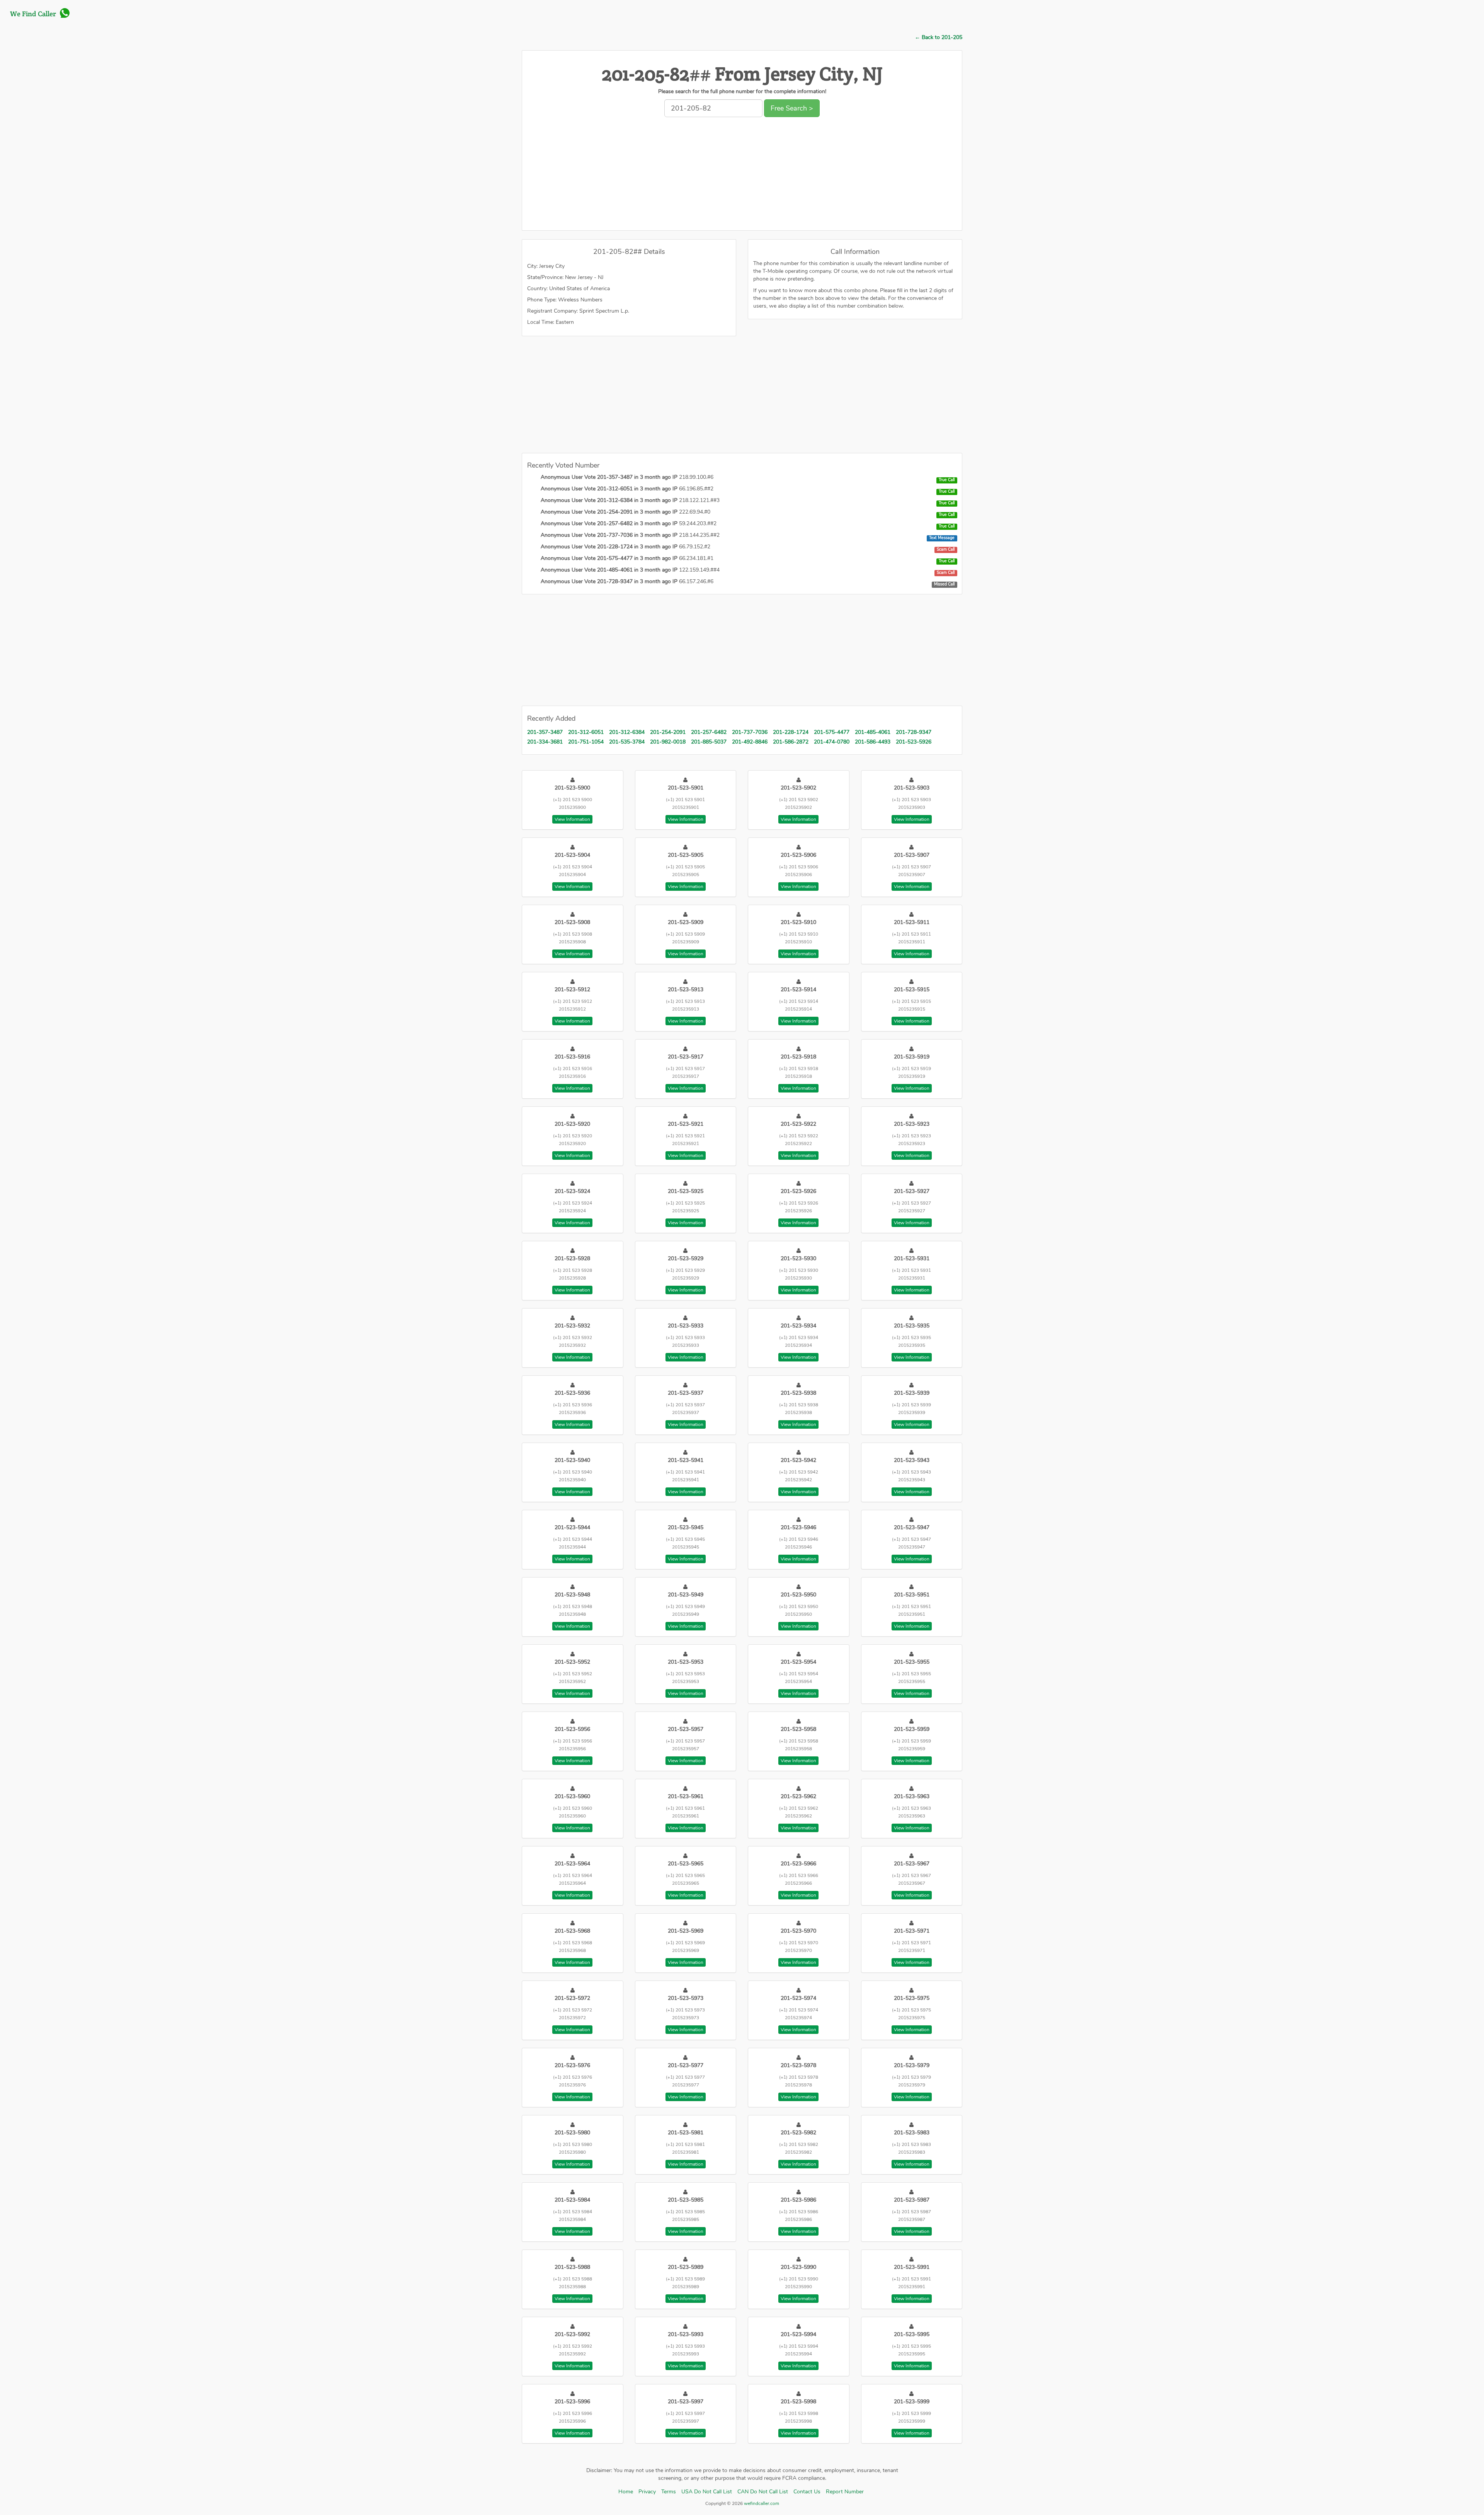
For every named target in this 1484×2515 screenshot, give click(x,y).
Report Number (845, 2492)
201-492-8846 (750, 742)
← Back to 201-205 (939, 37)
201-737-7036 (750, 732)
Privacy (647, 2492)
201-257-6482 (709, 732)
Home (626, 2492)
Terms (669, 2492)
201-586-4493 (873, 742)
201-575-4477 (832, 732)
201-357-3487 (545, 732)
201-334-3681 (545, 742)
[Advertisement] (742, 176)
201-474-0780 (832, 742)
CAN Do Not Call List (763, 2492)
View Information (572, 819)
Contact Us (807, 2492)
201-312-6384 (627, 732)
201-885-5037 (709, 742)
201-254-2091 (668, 732)
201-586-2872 (791, 742)
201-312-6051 (586, 732)
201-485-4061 (873, 732)
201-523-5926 (914, 742)
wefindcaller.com (761, 2503)
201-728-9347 (914, 732)
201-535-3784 (627, 742)
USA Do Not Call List (707, 2492)
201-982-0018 (668, 742)
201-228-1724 (791, 732)
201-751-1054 (586, 742)
